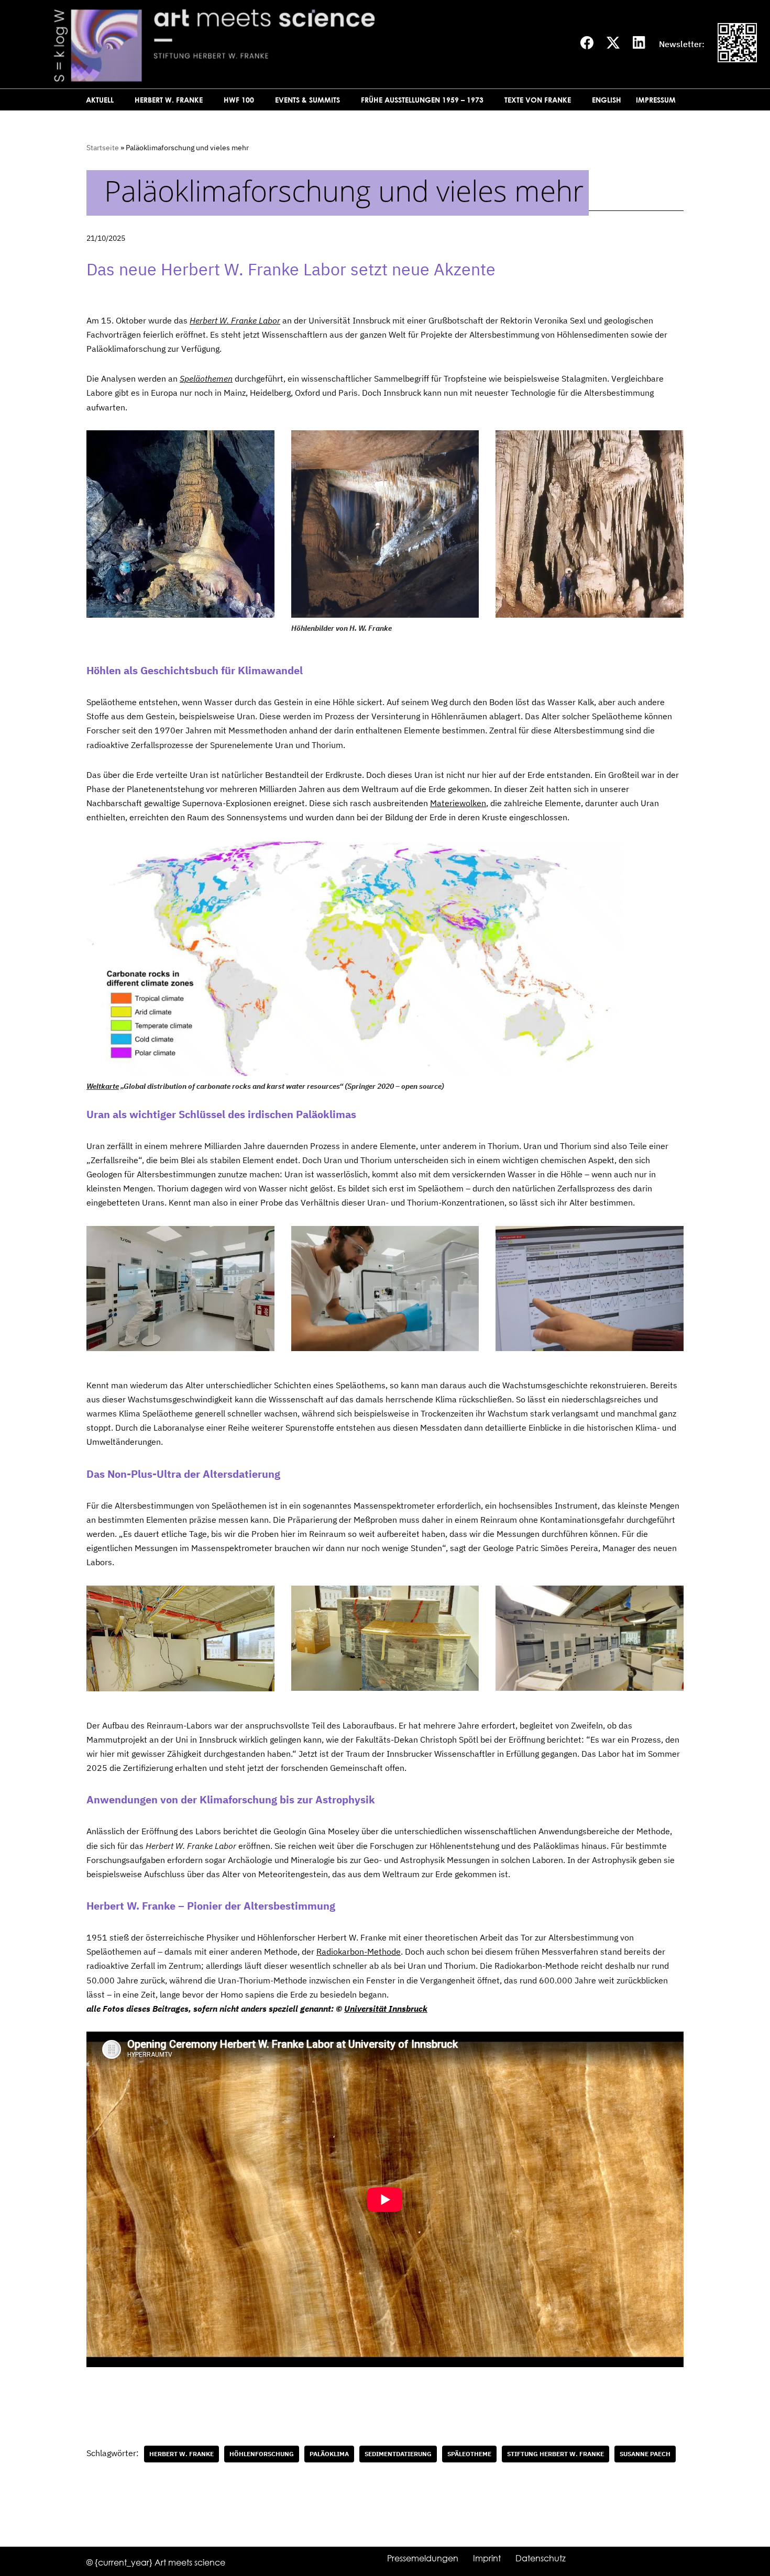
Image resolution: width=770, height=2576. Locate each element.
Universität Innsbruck (386, 2009)
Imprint (487, 2558)
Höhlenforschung (262, 2454)
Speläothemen (206, 378)
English (607, 100)
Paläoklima (329, 2454)
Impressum (656, 100)
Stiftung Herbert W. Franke (555, 2454)
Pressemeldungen (423, 2558)
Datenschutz (541, 2558)
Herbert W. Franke (181, 2454)
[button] (118, 100)
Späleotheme (469, 2454)
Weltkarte (103, 1086)
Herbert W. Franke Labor (235, 320)
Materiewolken (458, 803)
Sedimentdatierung (398, 2454)
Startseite (103, 148)
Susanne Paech (645, 2454)
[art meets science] (290, 44)
